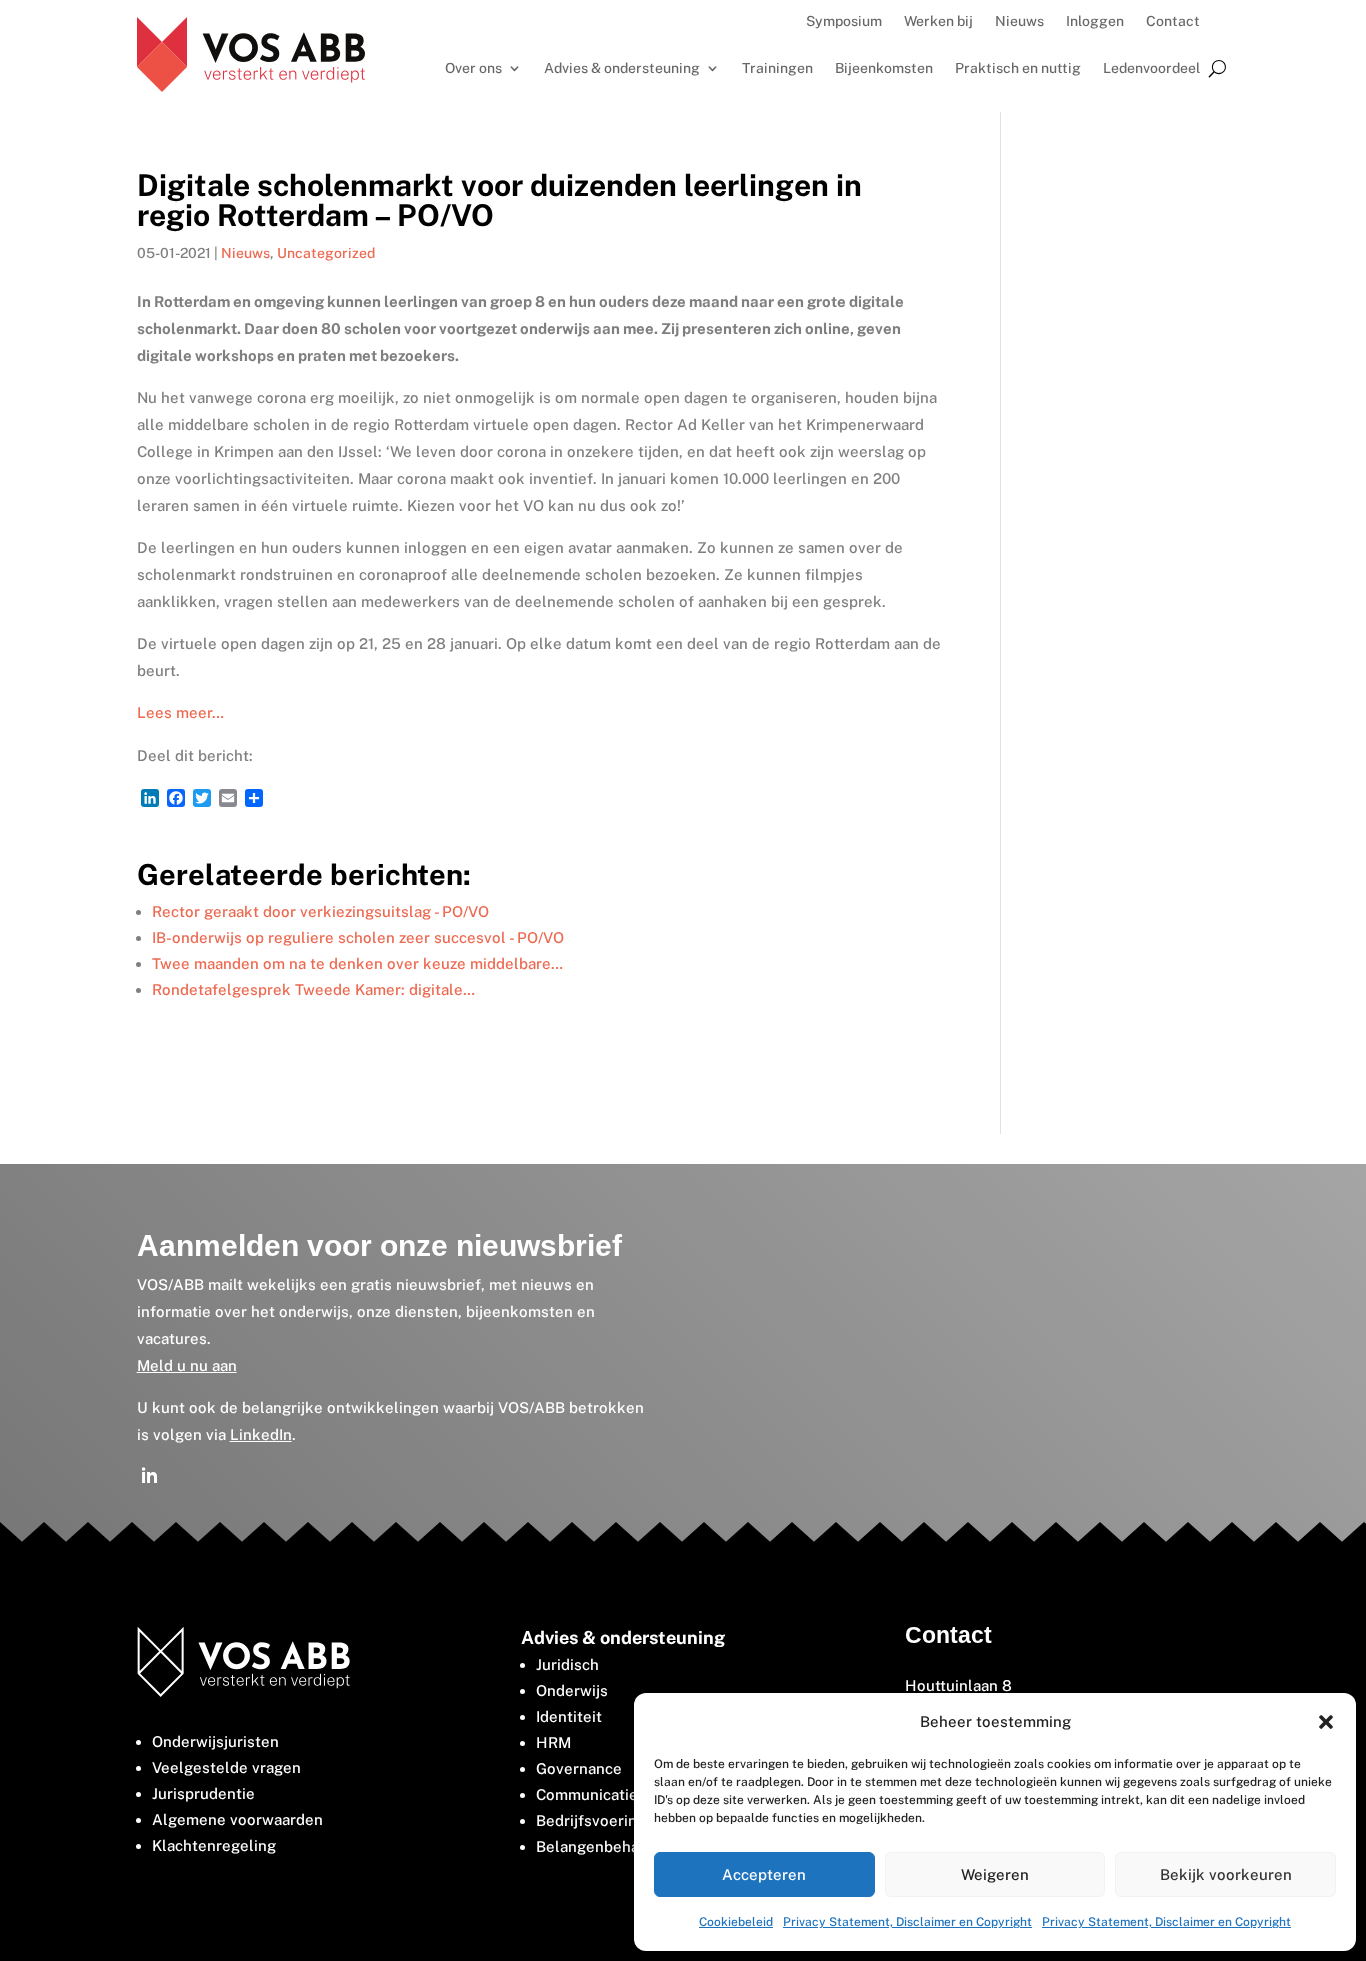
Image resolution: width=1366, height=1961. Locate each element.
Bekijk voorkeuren (1226, 1874)
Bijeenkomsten (884, 68)
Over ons (473, 68)
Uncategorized (326, 253)
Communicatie (587, 1794)
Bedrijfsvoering (591, 1820)
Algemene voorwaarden (237, 1819)
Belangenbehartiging (611, 1846)
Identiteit (569, 1716)
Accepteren (764, 1874)
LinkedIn (261, 1434)
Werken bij (938, 21)
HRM (553, 1742)
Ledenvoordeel (1151, 68)
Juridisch (567, 1664)
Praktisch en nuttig (1018, 68)
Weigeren (995, 1874)
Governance (579, 1768)
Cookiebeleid (736, 1922)
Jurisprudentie (203, 1793)
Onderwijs (572, 1690)
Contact (1173, 21)
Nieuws (1019, 21)
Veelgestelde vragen (226, 1767)
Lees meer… (180, 712)
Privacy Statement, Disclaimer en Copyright (907, 1922)
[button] (1326, 1722)
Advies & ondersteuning (622, 68)
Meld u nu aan (187, 1365)
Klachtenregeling (214, 1845)
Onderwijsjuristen (215, 1741)
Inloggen (1095, 21)
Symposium (844, 21)
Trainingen (777, 68)
